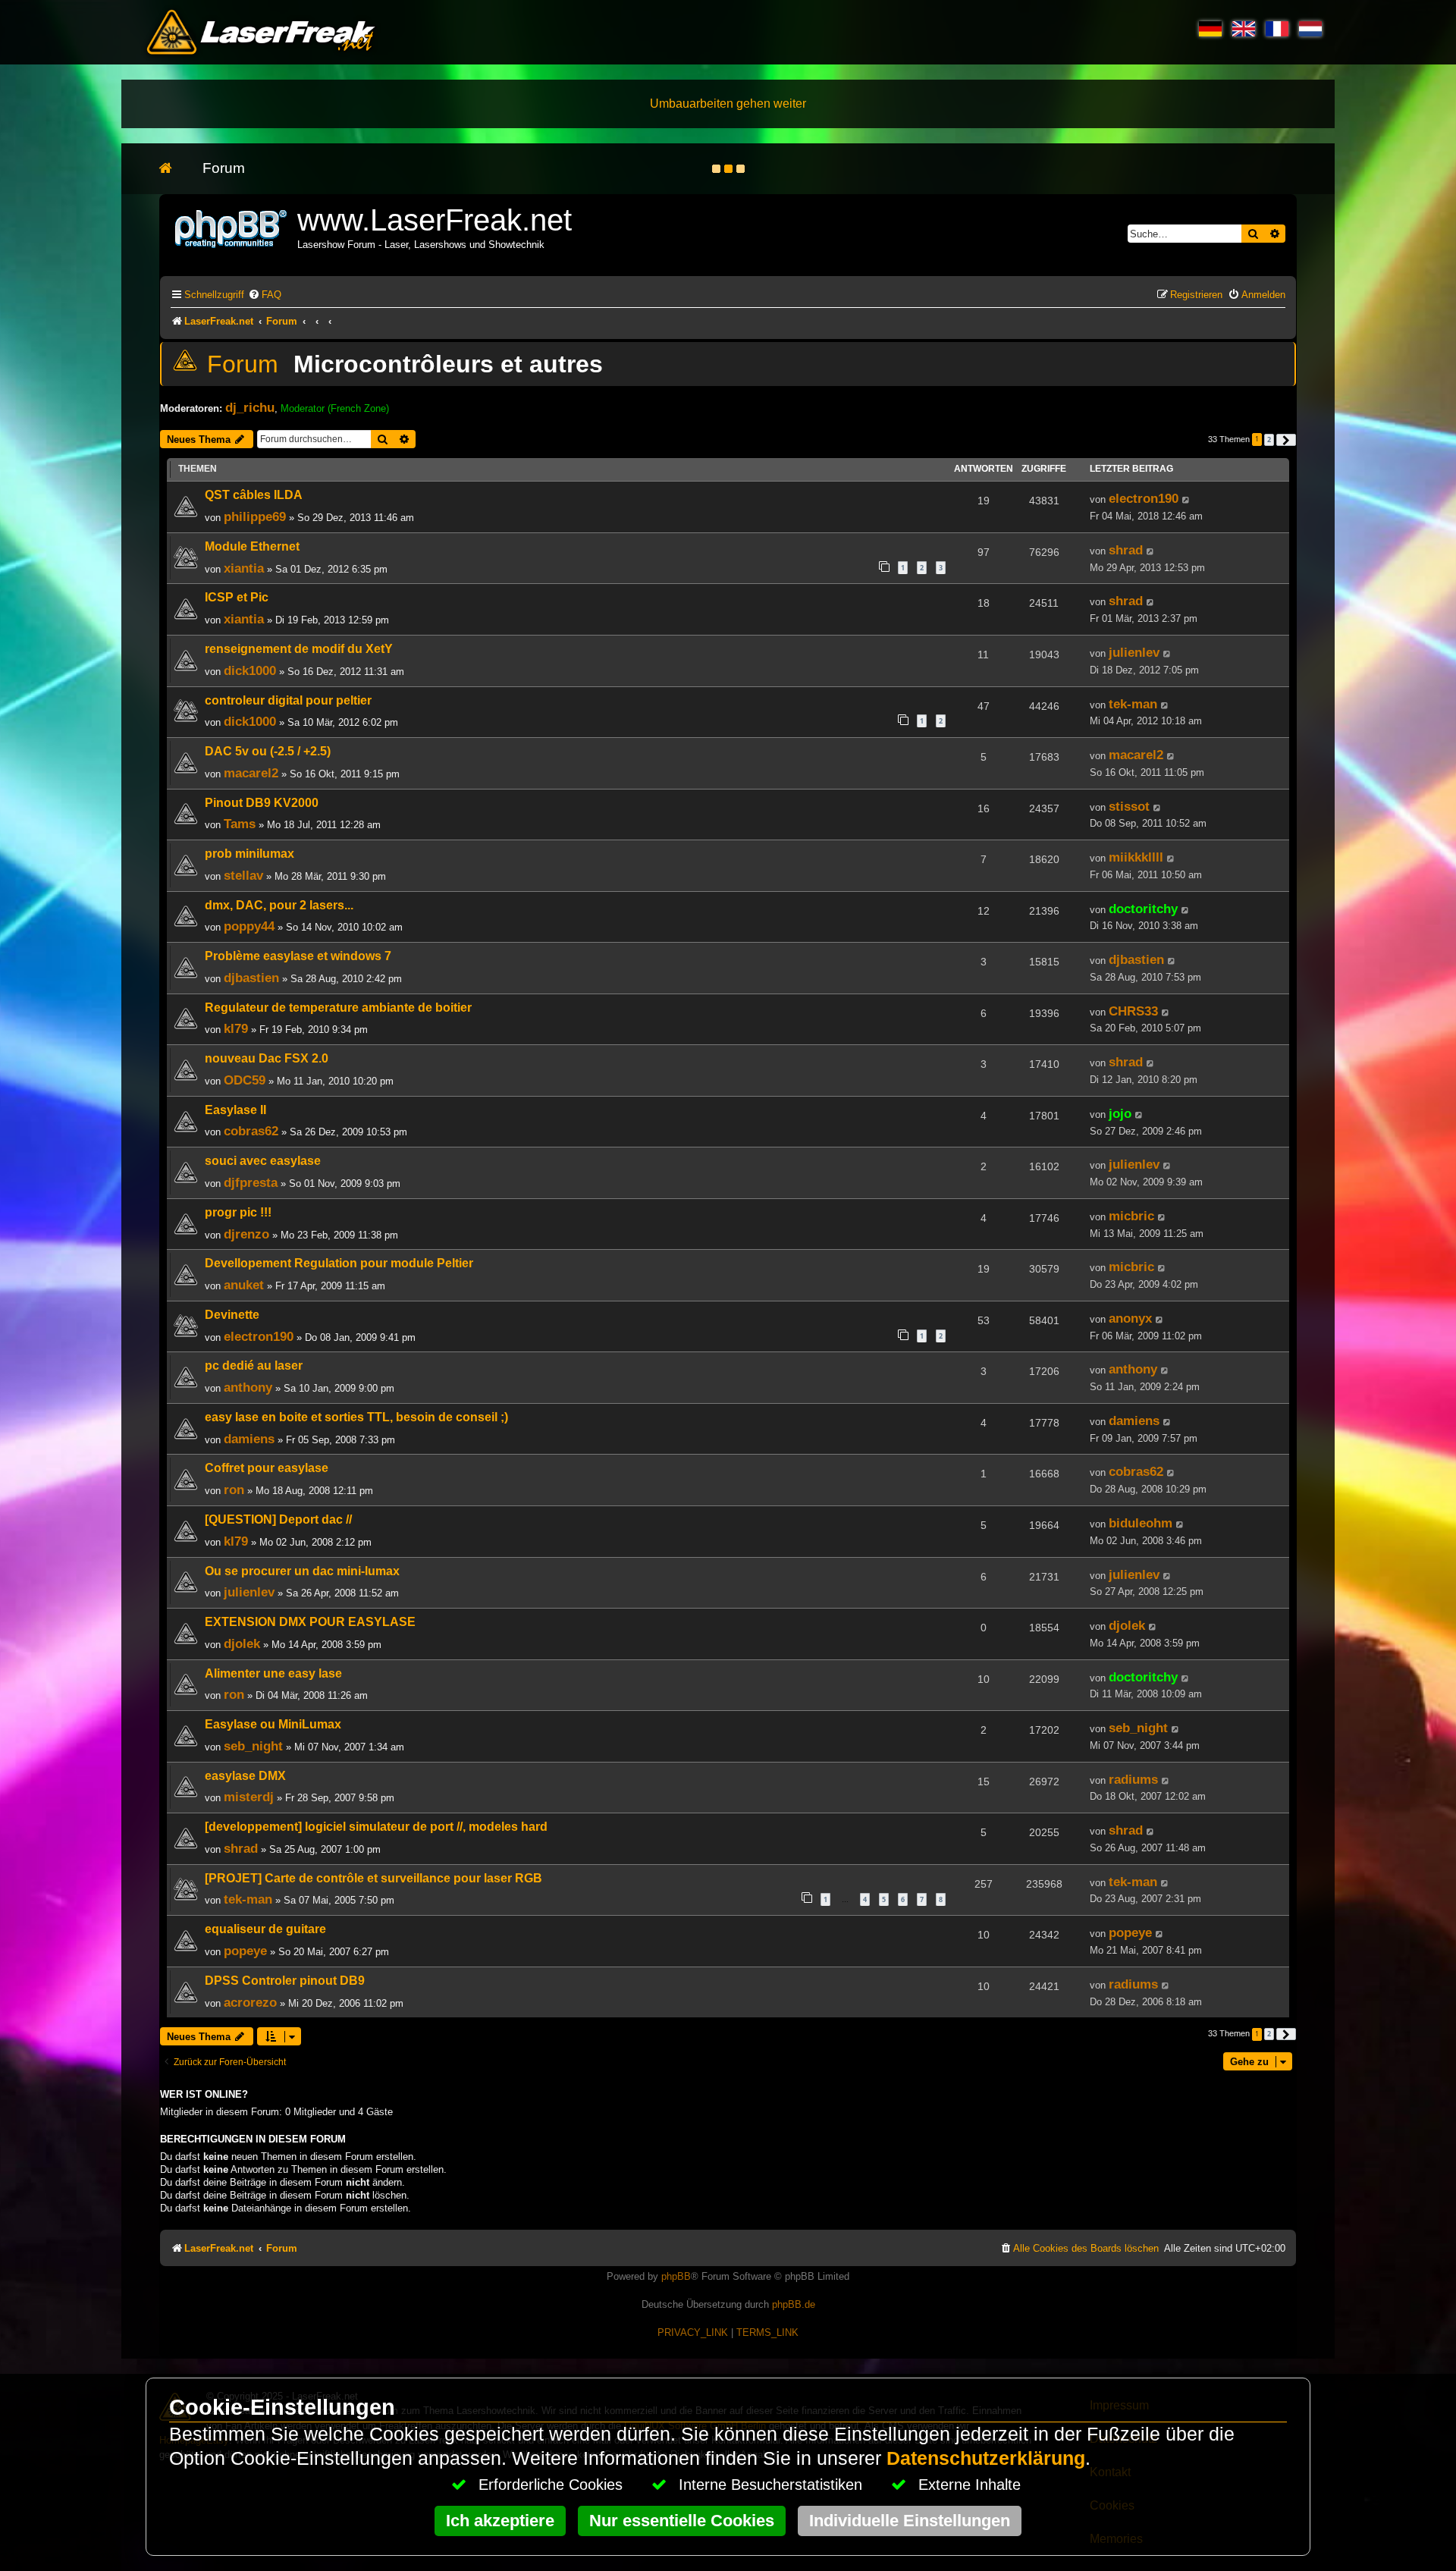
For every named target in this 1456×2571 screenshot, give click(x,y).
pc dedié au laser (254, 1366)
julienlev (1134, 652)
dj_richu (250, 407)
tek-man (1133, 704)
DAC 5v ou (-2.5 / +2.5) (268, 751)
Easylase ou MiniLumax (273, 1724)
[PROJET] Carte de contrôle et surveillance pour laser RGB (373, 1878)
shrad (1126, 550)
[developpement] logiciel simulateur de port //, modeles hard (376, 1827)
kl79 (236, 1028)
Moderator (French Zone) (335, 408)
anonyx (1130, 1318)
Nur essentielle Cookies (682, 2521)
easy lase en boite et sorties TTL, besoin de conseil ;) (356, 1417)
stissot (1129, 806)
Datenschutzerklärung (986, 2458)
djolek (242, 1643)
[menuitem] (265, 295)
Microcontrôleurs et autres (448, 364)
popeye (245, 1951)
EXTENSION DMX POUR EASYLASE (310, 1622)
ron (234, 1490)
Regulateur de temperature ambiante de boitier (338, 1008)
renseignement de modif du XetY (299, 649)
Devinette (232, 1315)
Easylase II (235, 1110)
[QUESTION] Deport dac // (278, 1519)
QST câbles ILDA (254, 495)
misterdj (249, 1797)
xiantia (244, 568)
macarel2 (251, 773)
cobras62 (251, 1131)
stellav (243, 875)
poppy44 (249, 926)
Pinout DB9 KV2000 (262, 803)
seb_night (253, 1746)
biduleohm (1141, 1523)
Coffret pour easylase (267, 1468)
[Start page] (173, 169)
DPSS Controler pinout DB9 (285, 1981)
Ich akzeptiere (500, 2521)
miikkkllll (1136, 857)
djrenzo (246, 1234)
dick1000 (250, 670)
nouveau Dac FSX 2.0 (267, 1058)
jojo (1120, 1113)
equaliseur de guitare (265, 1929)
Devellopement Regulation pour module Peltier (339, 1263)
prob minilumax (249, 854)
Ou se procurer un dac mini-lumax (302, 1571)
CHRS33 (1133, 1011)
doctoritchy (1143, 909)
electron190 (1144, 498)
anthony (248, 1387)
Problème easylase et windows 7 (298, 956)
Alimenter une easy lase (273, 1673)
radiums (1133, 1779)
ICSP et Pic (237, 597)
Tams (240, 824)
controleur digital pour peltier (288, 700)
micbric (1131, 1216)
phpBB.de (794, 2304)
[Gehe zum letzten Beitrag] (1186, 500)
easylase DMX (245, 1776)
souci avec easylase (263, 1161)
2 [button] (1269, 439)
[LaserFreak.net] (232, 227)
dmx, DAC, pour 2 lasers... (279, 905)
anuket (244, 1285)
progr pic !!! (238, 1212)
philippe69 (255, 516)
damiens (249, 1439)
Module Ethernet (252, 546)
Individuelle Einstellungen (910, 2521)
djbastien (251, 978)
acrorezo (250, 2002)
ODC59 (245, 1080)
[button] (1286, 440)
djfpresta (251, 1182)
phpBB (676, 2276)
